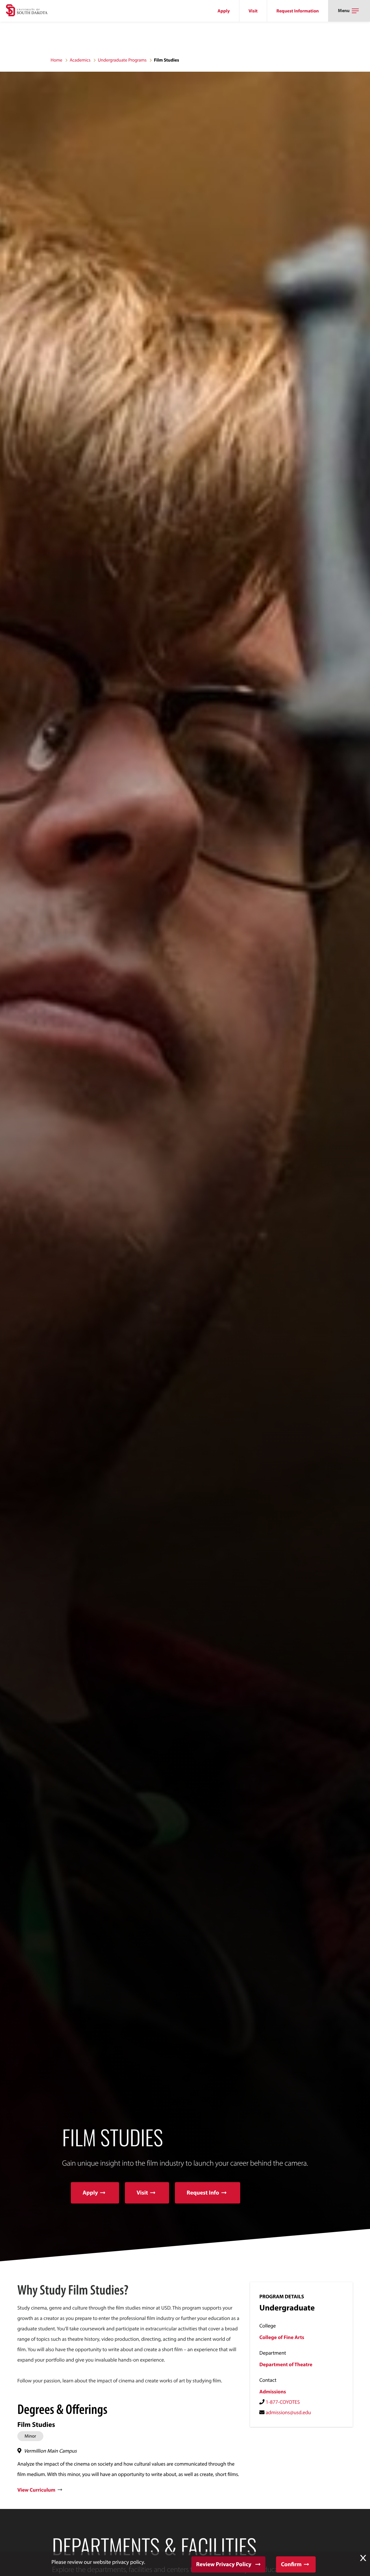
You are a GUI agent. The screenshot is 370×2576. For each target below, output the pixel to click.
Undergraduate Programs (122, 60)
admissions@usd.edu (288, 2412)
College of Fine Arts (282, 2337)
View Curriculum (36, 2490)
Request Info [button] (203, 2193)
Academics (80, 60)
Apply (224, 11)
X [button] (363, 2558)
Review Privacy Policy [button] (224, 2564)
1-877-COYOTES (283, 2402)
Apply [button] (90, 2193)
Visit (253, 11)
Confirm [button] (291, 2564)
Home (57, 60)
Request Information (298, 11)
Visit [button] (142, 2193)
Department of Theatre (286, 2364)
